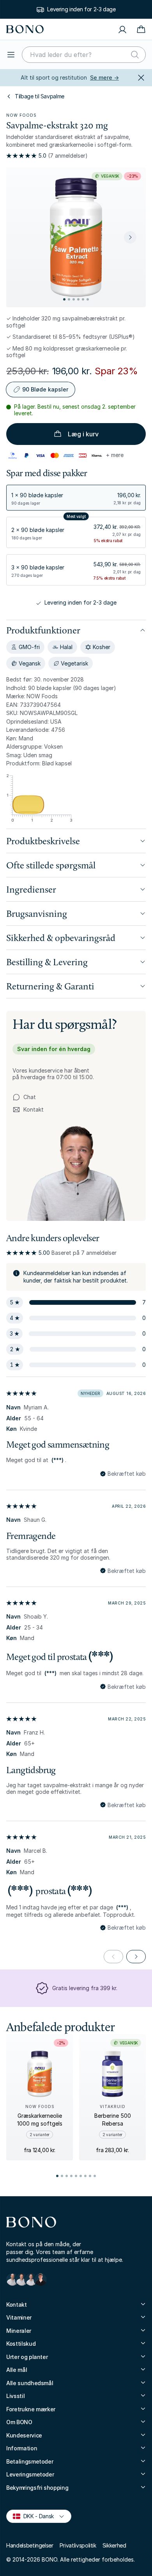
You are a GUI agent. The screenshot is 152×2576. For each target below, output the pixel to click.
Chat (30, 1097)
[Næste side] (136, 1957)
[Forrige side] (113, 1957)
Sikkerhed (114, 2545)
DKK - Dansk (35, 2516)
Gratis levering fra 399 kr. (85, 1988)
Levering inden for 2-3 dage (81, 9)
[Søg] (135, 55)
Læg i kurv (83, 434)
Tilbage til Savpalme (40, 96)
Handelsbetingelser (30, 2545)
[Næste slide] (130, 237)
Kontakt (28, 1110)
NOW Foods (21, 115)
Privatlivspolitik (78, 2545)
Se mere (104, 77)
